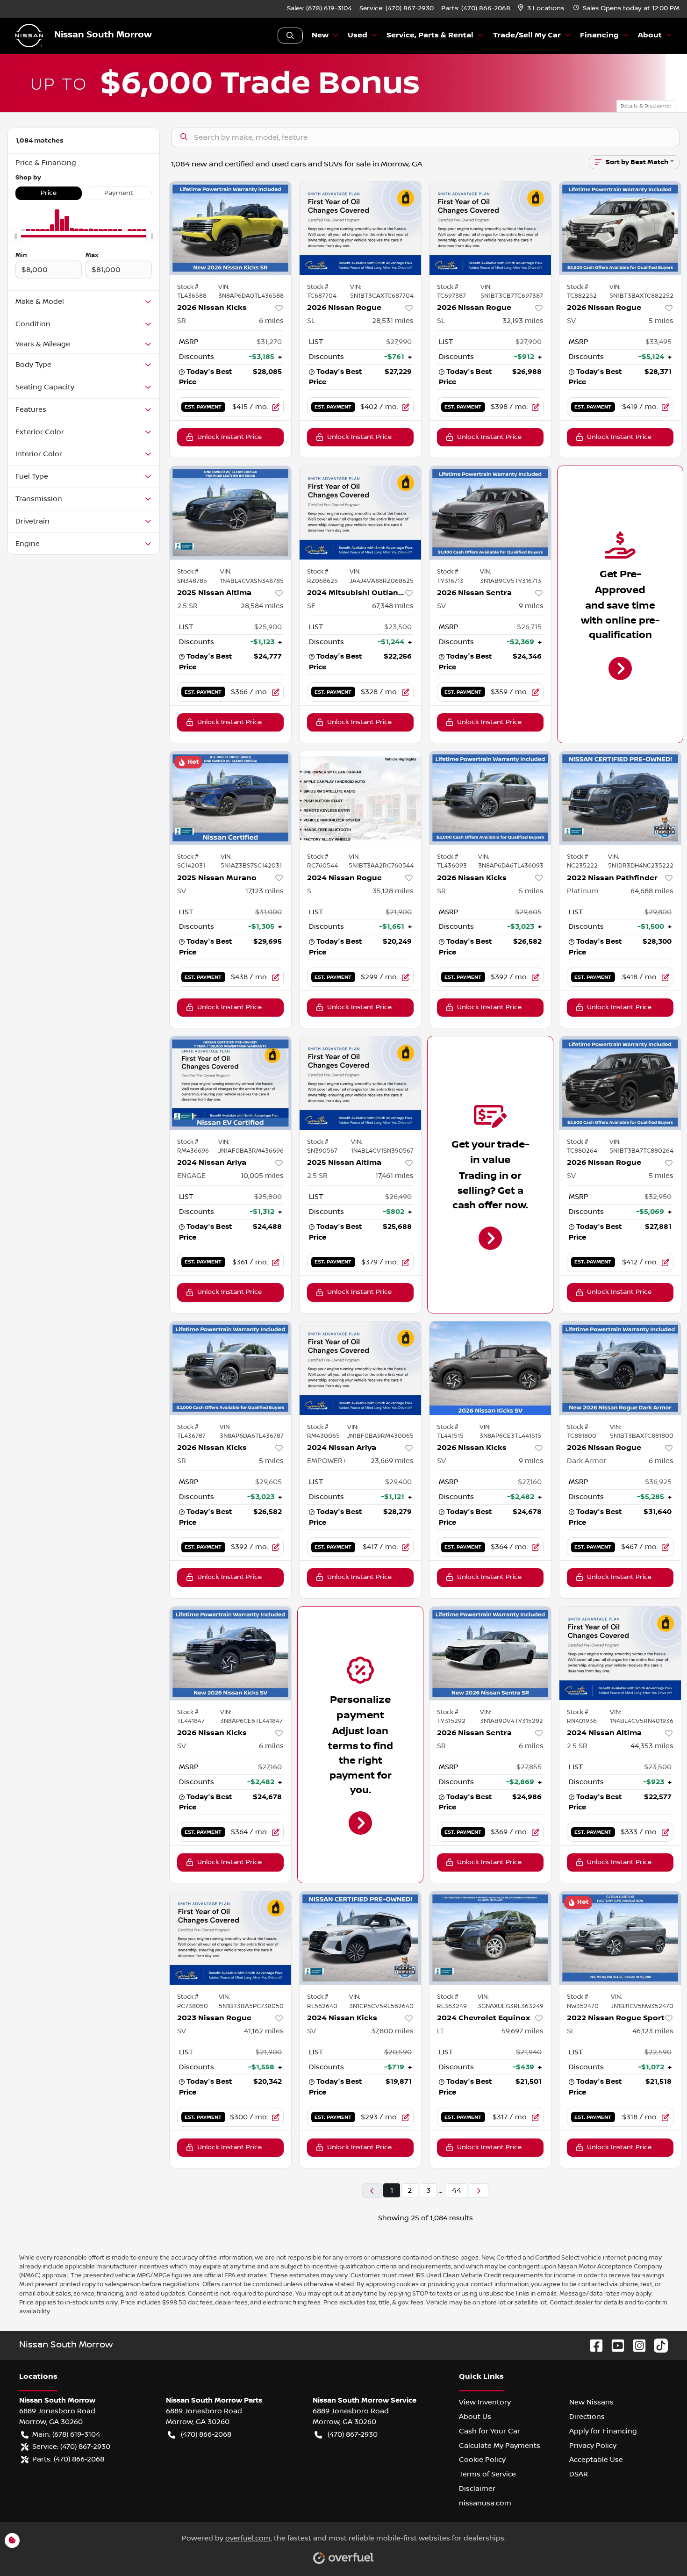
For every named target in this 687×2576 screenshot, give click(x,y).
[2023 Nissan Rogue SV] (230, 1938)
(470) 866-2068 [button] (206, 2434)
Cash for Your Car (490, 2431)
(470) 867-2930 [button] (353, 2434)
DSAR (579, 2474)
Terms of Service (487, 2474)
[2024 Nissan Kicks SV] (360, 1938)
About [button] (650, 35)
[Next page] (479, 2191)
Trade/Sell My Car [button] (527, 35)
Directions (587, 2417)
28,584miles (262, 606)
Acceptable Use (596, 2460)
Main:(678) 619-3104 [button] (66, 2434)
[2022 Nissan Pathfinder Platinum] (620, 798)
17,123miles (265, 891)
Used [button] (358, 35)
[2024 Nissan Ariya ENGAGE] (230, 1083)
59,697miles (522, 2031)
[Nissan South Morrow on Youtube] (614, 2345)
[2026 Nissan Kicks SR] (230, 228)
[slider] (15, 237)
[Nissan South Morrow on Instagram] (636, 2345)
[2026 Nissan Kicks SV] (490, 1368)
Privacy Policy (593, 2446)
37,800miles (392, 2031)
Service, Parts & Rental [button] (430, 35)
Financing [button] (599, 35)
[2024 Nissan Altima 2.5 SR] (620, 1653)
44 (457, 2190)
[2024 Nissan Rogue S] (360, 798)
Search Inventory (290, 36)
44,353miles (652, 1746)
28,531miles (393, 321)
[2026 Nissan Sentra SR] (490, 1653)
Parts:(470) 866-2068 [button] (68, 2459)
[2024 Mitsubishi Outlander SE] (360, 513)
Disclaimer (477, 2489)
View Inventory (485, 2402)
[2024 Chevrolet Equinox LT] (490, 1938)
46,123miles (653, 2031)
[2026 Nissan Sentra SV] (490, 513)
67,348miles (393, 606)
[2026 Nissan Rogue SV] (620, 228)
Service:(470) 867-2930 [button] (71, 2447)
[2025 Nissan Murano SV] (230, 798)
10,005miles (262, 1176)
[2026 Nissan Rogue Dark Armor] (620, 1368)
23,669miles (392, 1461)
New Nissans (591, 2402)
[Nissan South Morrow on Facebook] (593, 2345)
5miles (661, 321)
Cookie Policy (482, 2460)
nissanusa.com (485, 2503)
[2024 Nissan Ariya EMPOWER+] (360, 1368)
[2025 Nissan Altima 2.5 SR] (230, 513)
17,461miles (394, 1176)
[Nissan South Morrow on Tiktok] (657, 2345)
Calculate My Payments (500, 2446)
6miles (271, 321)
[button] (542, 9)
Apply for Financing (603, 2431)
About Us (475, 2417)
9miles (531, 606)
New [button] (320, 35)
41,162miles (264, 2031)
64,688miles (652, 891)
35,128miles (393, 891)
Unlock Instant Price (229, 437)
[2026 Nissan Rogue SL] (360, 228)
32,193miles (523, 321)
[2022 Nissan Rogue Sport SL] (620, 1938)
